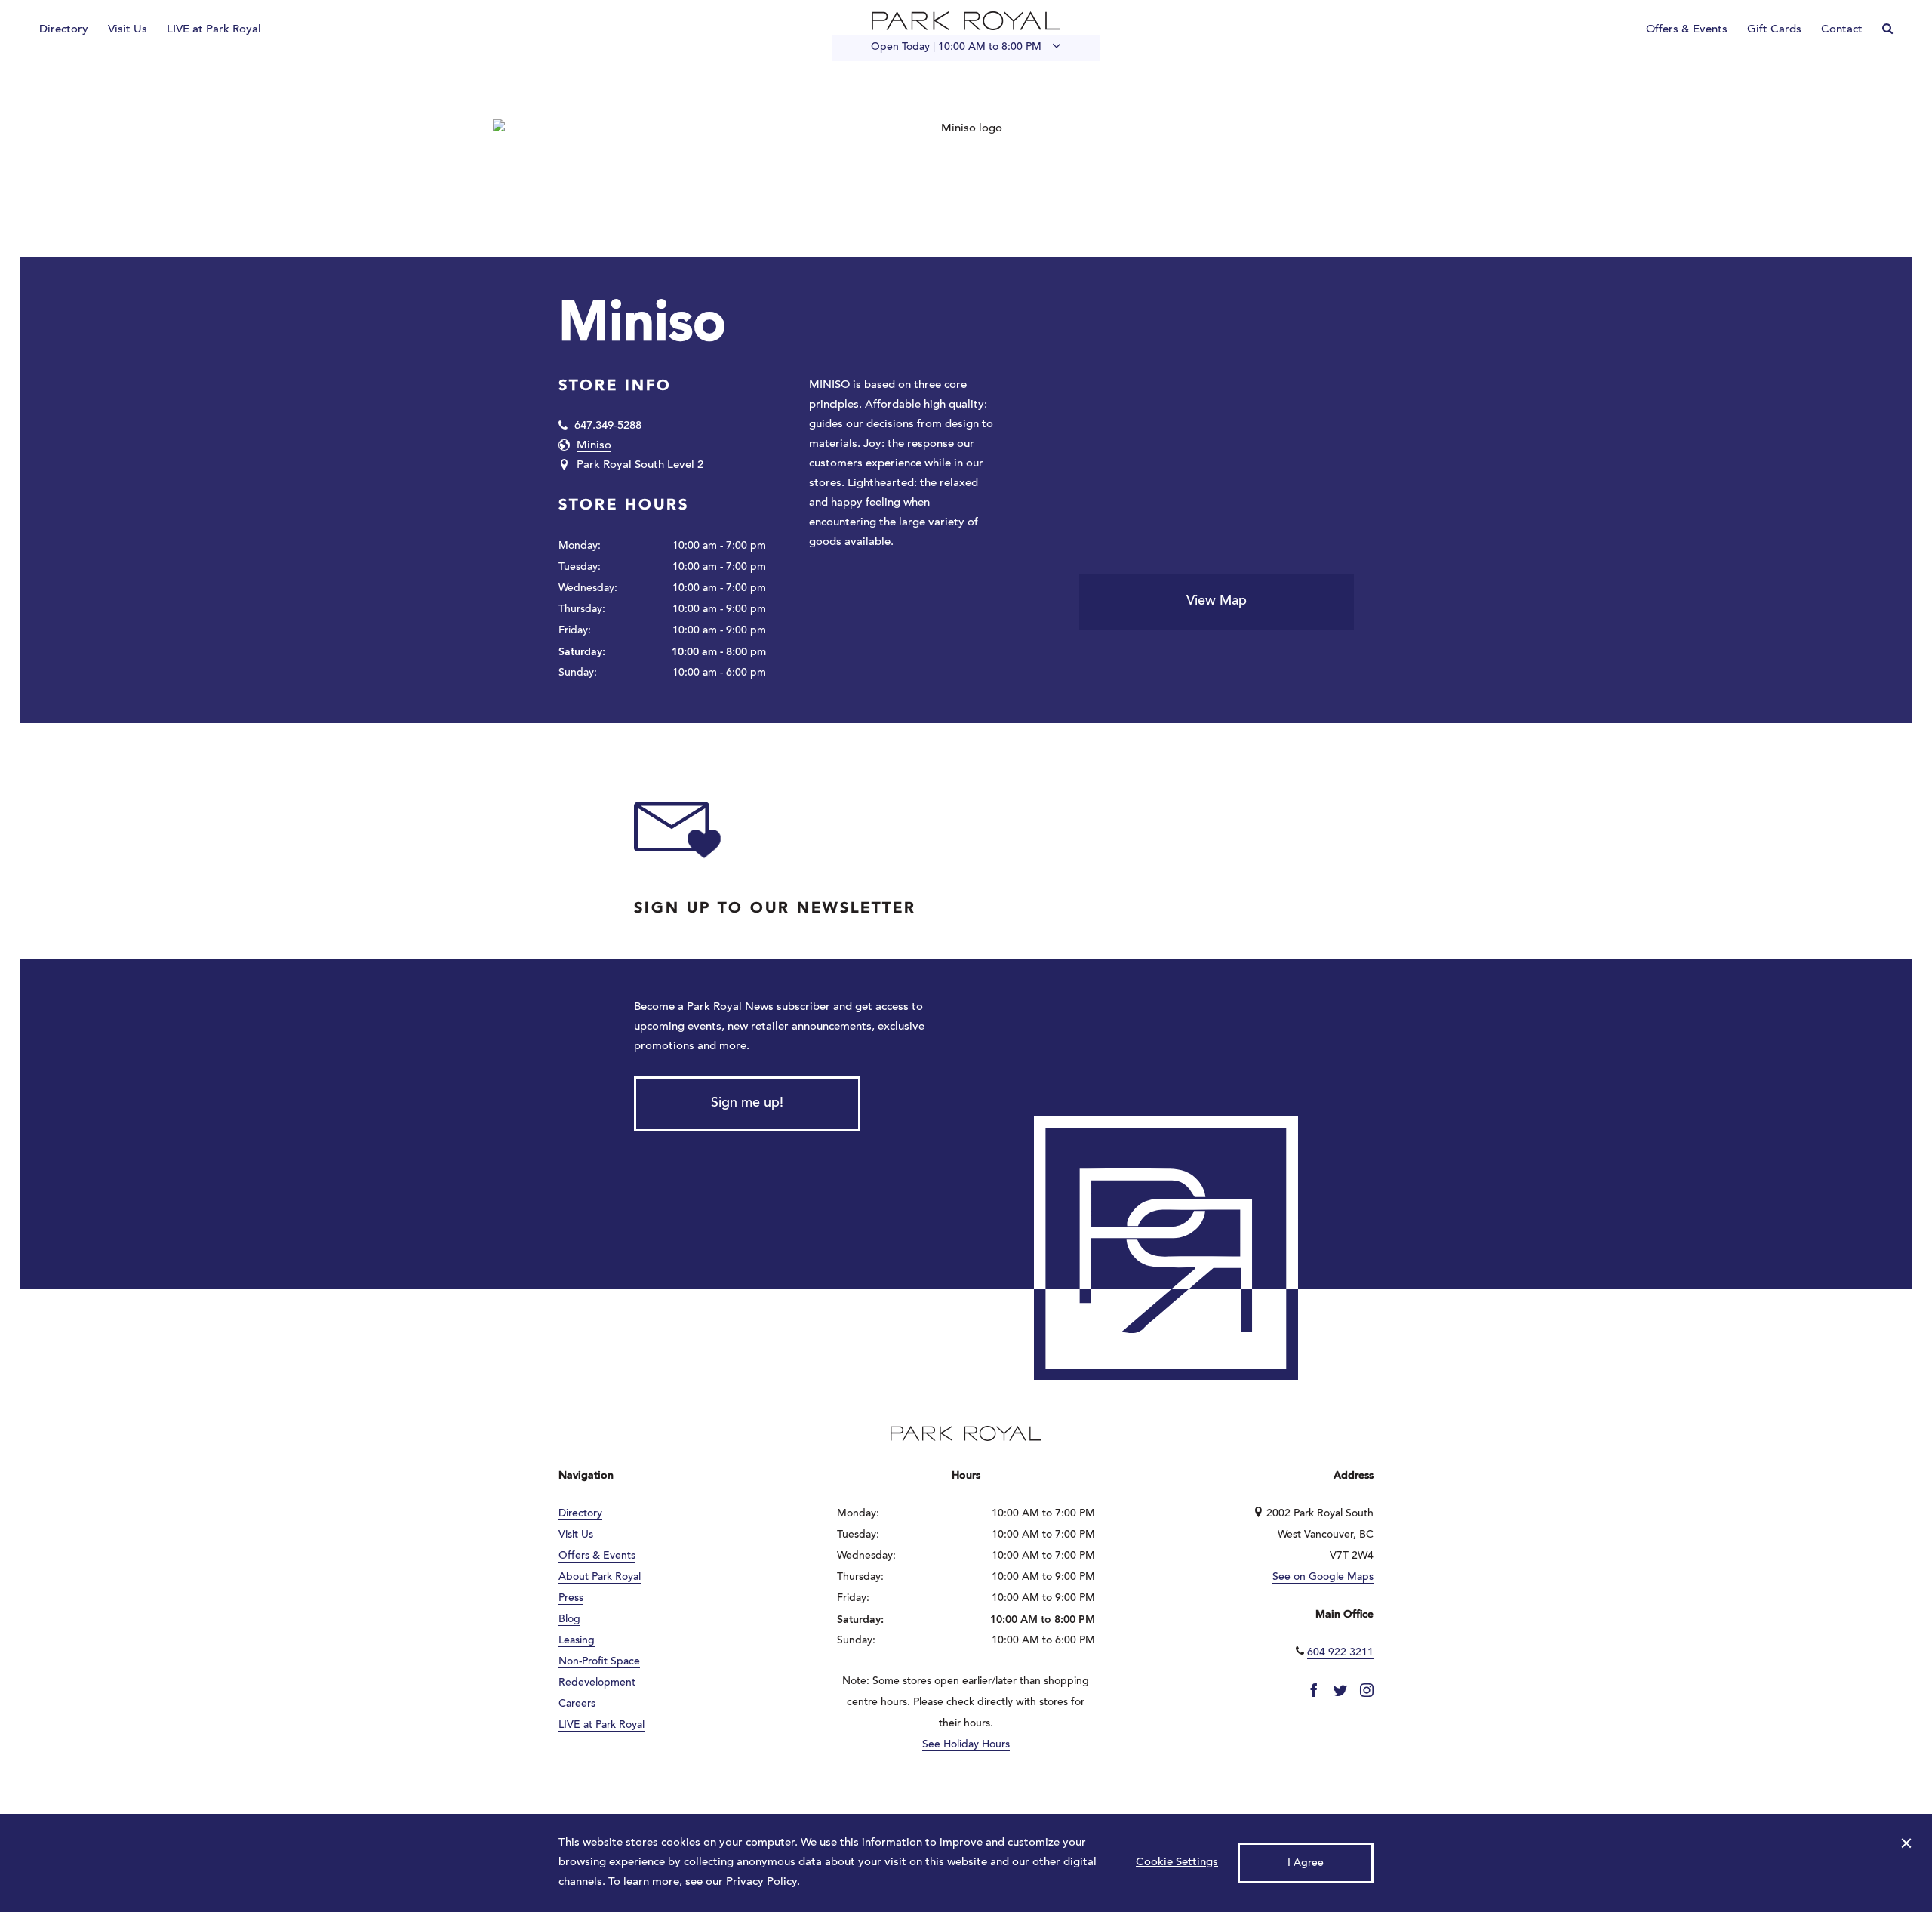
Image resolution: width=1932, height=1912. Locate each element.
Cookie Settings (1177, 1863)
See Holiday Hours (966, 1745)
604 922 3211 (1340, 1653)
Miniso (594, 446)
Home (966, 21)
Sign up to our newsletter (775, 909)
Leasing (577, 1641)
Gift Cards (1774, 30)
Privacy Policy (761, 1882)
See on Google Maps (1323, 1578)
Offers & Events (1687, 30)
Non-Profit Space (599, 1662)
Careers (577, 1704)
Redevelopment (597, 1683)
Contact (1842, 30)
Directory (64, 30)
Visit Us (128, 30)
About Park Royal (600, 1578)
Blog (569, 1620)
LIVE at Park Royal (214, 30)
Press (571, 1599)
